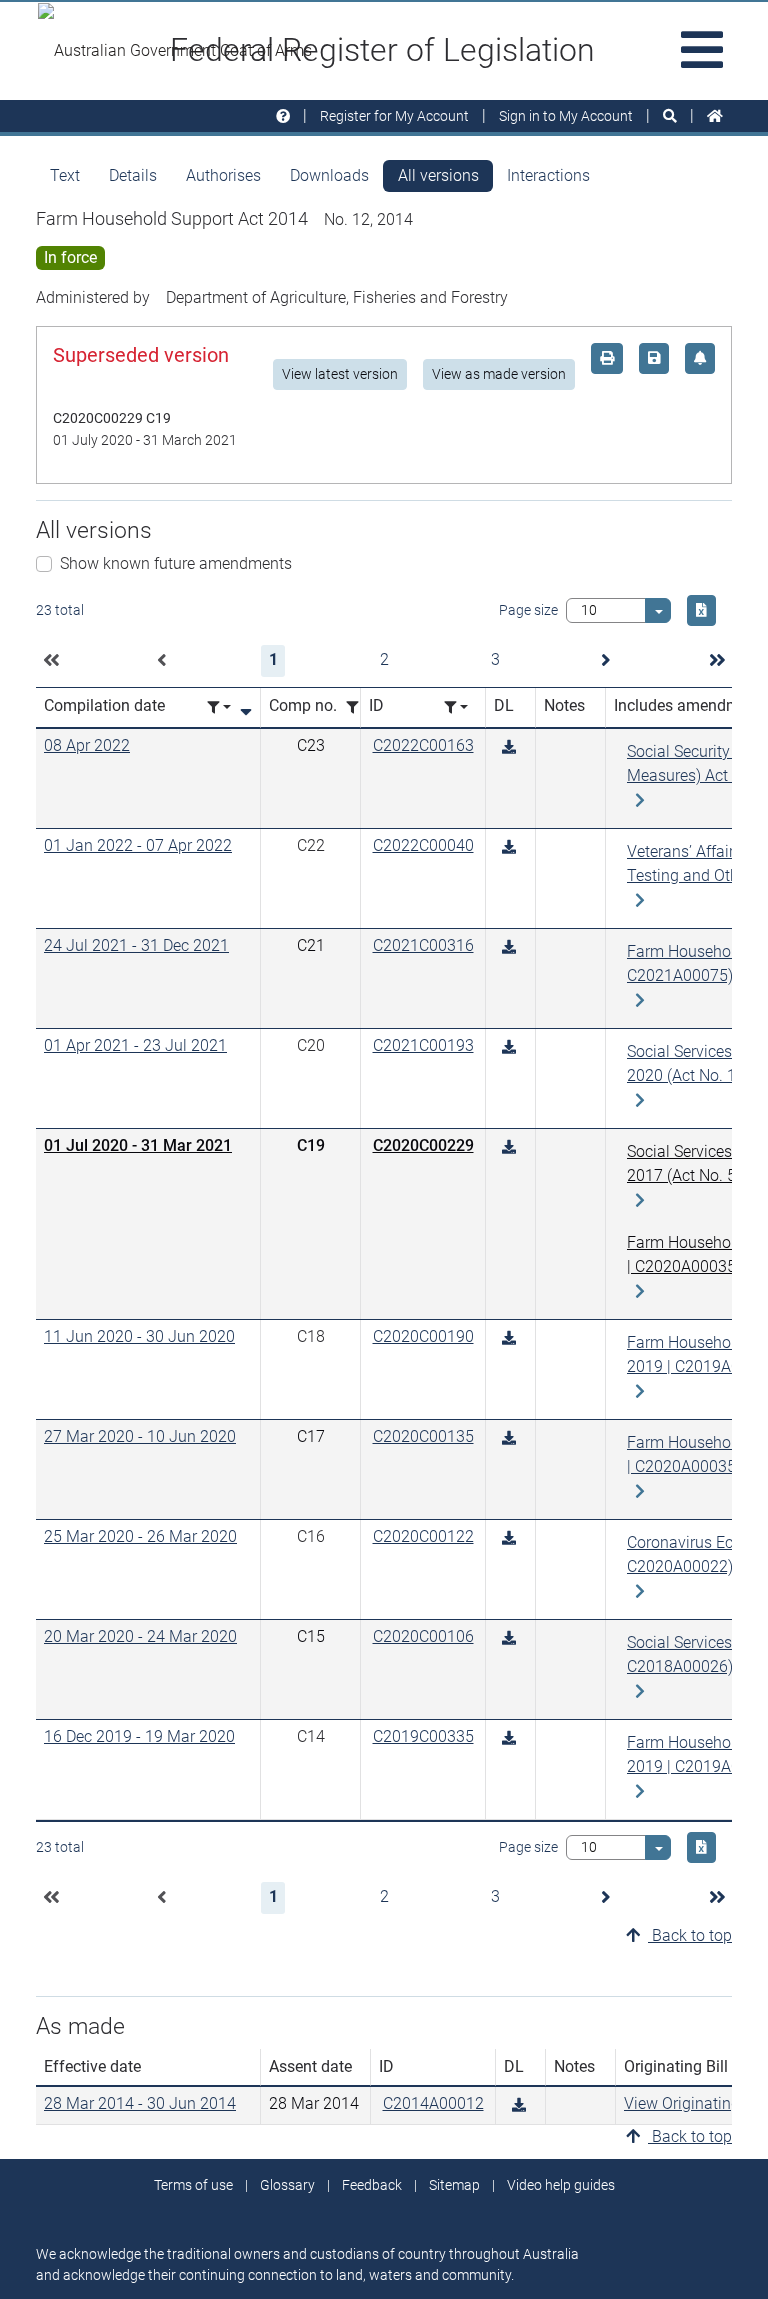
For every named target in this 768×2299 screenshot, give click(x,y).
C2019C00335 (423, 1736)
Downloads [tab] (329, 175)
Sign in (566, 116)
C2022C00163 (423, 745)
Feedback (372, 2185)
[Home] (715, 116)
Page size (528, 610)
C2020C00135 (423, 1436)
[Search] (670, 116)
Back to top (690, 1935)
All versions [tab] (438, 175)
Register (394, 116)
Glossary (287, 2185)
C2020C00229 (423, 1145)
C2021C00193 (423, 1045)
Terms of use (193, 2185)
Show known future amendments (176, 563)
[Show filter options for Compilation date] (219, 707)
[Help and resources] (283, 116)
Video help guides (561, 2185)
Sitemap (454, 2185)
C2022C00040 (423, 845)
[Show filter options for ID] (456, 707)
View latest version (340, 374)
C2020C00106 (423, 1636)
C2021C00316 (423, 945)
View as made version (499, 374)
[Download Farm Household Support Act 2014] (509, 747)
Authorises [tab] (223, 175)
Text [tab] (65, 175)
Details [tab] (133, 175)
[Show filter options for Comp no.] (358, 707)
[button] (51, 661)
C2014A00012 (433, 2103)
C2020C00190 (423, 1336)
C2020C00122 (423, 1536)
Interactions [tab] (548, 175)
